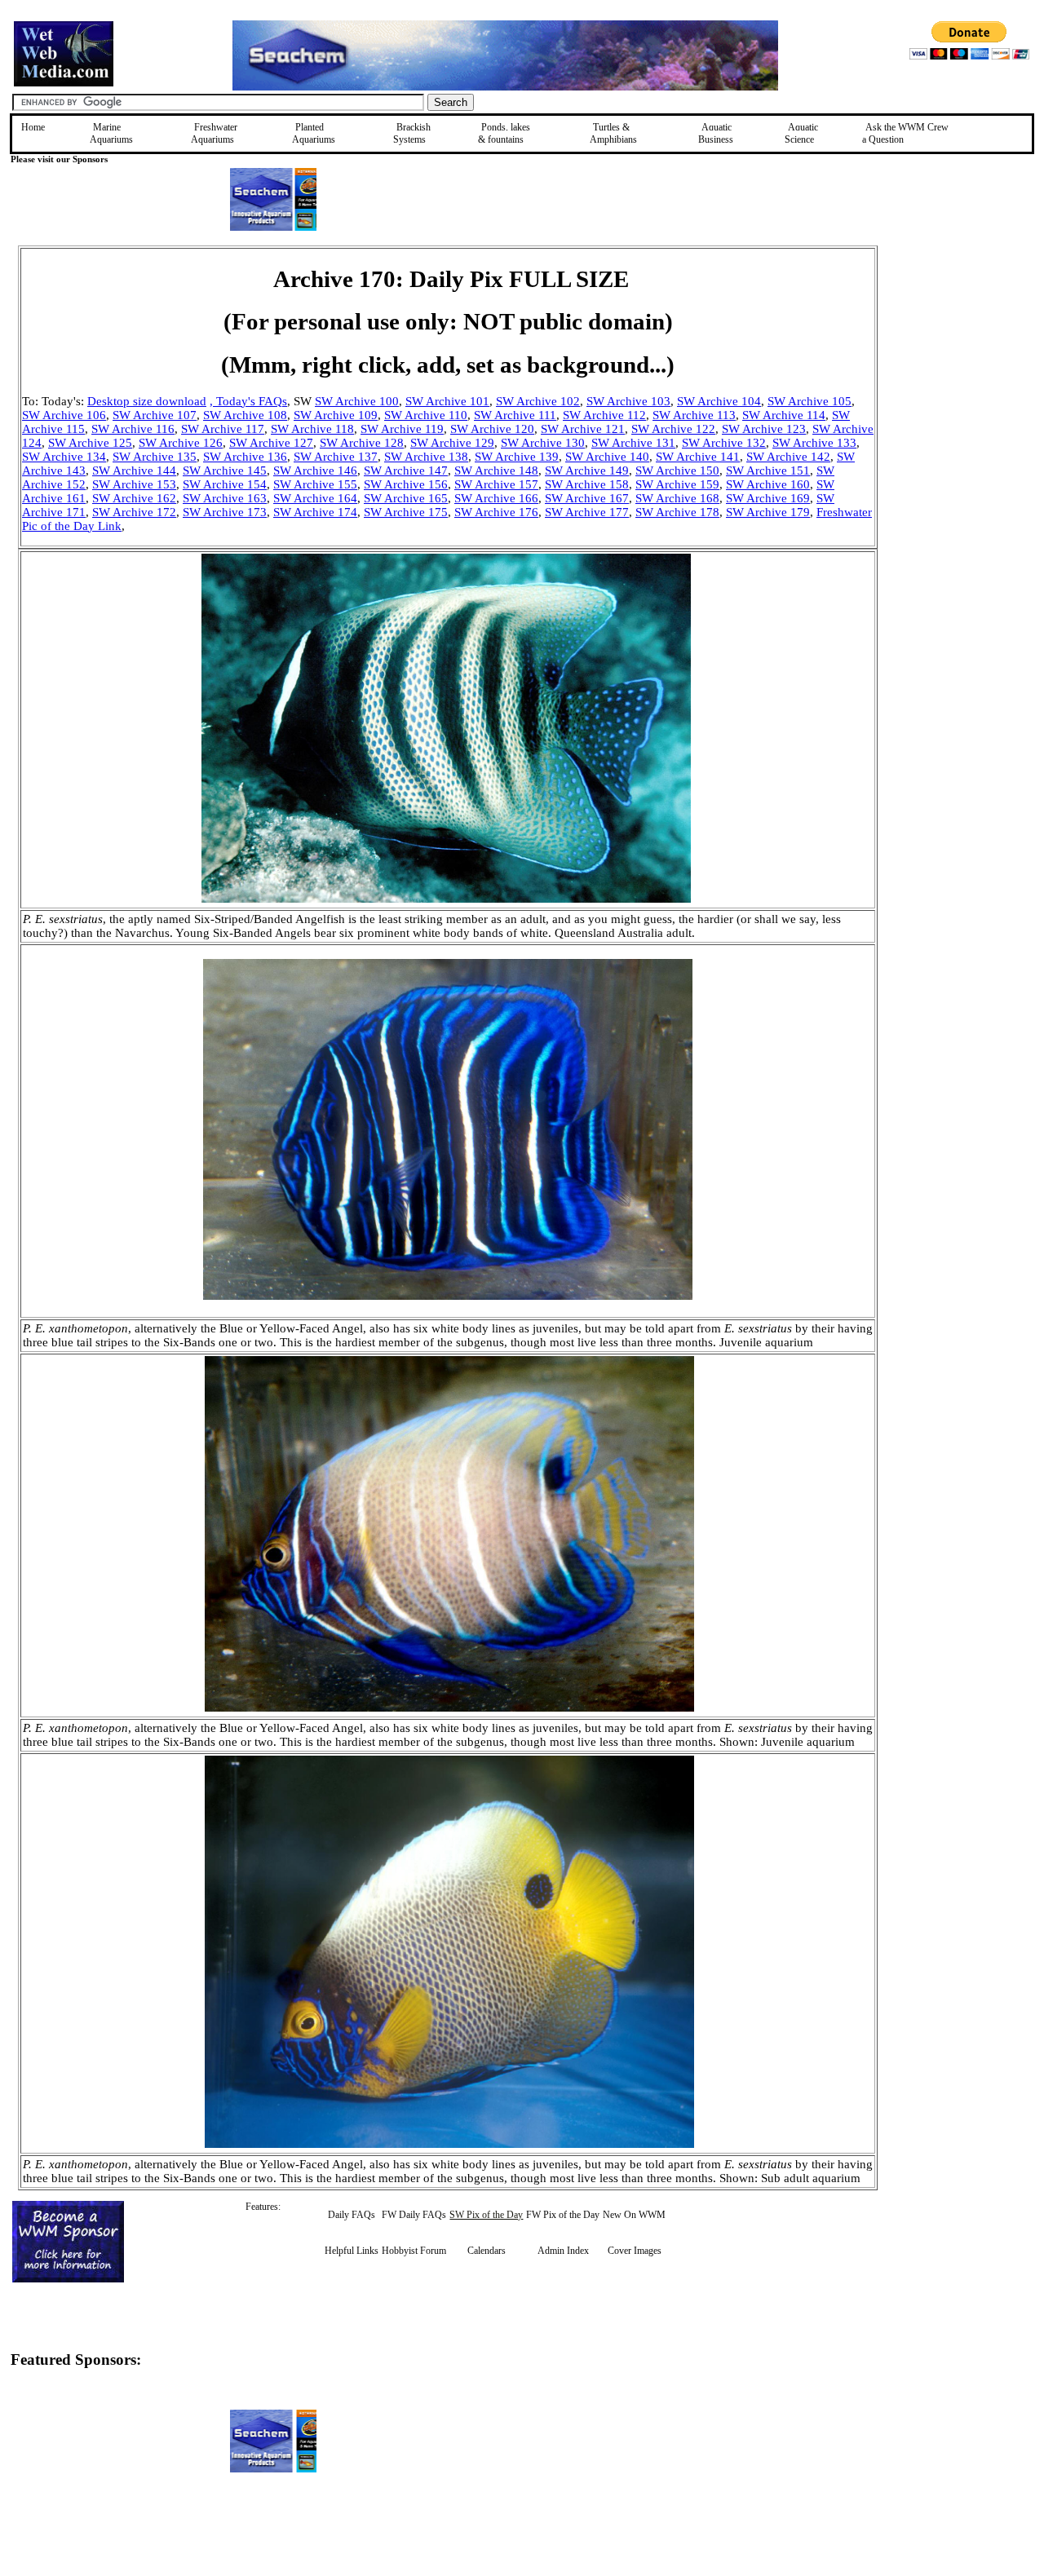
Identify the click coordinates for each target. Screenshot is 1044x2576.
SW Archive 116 (133, 429)
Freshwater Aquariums (214, 133)
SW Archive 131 (633, 443)
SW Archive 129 (452, 443)
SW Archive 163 (225, 498)
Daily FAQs (352, 2215)
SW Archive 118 (312, 429)
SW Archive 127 (271, 443)
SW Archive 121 (583, 429)
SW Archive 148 (496, 471)
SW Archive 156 (406, 484)
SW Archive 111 (515, 415)
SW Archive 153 (134, 484)
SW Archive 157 (496, 484)
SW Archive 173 (225, 512)
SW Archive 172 (134, 512)
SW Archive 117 (223, 429)
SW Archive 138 (426, 457)
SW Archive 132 (724, 443)
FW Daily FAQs (414, 2215)
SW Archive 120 (492, 429)
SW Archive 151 (768, 471)
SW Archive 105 (810, 401)
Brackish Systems (412, 133)
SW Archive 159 (677, 484)
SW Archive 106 (64, 415)
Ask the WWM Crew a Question (905, 133)
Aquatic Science (801, 133)
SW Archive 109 (336, 415)
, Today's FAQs (248, 401)
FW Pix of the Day (563, 2215)
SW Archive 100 (357, 401)
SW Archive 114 (784, 415)
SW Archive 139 (517, 457)
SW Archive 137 (336, 457)
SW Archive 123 (764, 429)
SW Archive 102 (538, 401)
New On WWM (634, 2215)
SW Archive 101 (447, 401)
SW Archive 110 (426, 415)
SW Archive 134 (64, 457)
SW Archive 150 (677, 471)
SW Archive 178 (677, 512)
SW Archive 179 (768, 512)
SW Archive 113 (694, 415)
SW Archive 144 (134, 471)
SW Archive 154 (225, 484)
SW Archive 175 (406, 512)
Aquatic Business (716, 133)
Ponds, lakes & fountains (504, 133)
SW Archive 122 (673, 429)
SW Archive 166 (496, 498)
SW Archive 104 (719, 401)
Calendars (487, 2251)
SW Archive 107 (155, 415)
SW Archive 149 (587, 471)
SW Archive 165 (406, 498)
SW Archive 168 (677, 498)
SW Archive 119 (402, 429)
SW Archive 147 (406, 471)
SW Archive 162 (134, 498)
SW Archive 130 (543, 443)
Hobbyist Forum (414, 2251)
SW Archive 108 (245, 415)
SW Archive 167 (587, 498)
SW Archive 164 (315, 498)
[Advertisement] (960, 361)
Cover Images (635, 2251)
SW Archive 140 (607, 457)
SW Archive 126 (181, 443)
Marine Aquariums (111, 133)
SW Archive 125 (90, 443)
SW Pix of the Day (486, 2215)
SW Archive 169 (768, 498)
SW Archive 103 (628, 401)
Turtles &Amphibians (613, 133)
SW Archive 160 (768, 484)
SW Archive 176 (496, 512)
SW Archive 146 (315, 471)
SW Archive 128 (362, 443)
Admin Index (563, 2251)
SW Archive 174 (315, 512)
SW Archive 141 (698, 457)
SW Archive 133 (814, 443)
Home (33, 127)
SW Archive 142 (788, 457)
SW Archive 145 (225, 471)
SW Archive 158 (587, 484)
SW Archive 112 (604, 415)
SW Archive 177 (587, 512)
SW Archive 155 (315, 484)
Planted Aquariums (314, 133)
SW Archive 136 (245, 457)
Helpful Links (352, 2251)
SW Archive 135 (155, 457)
